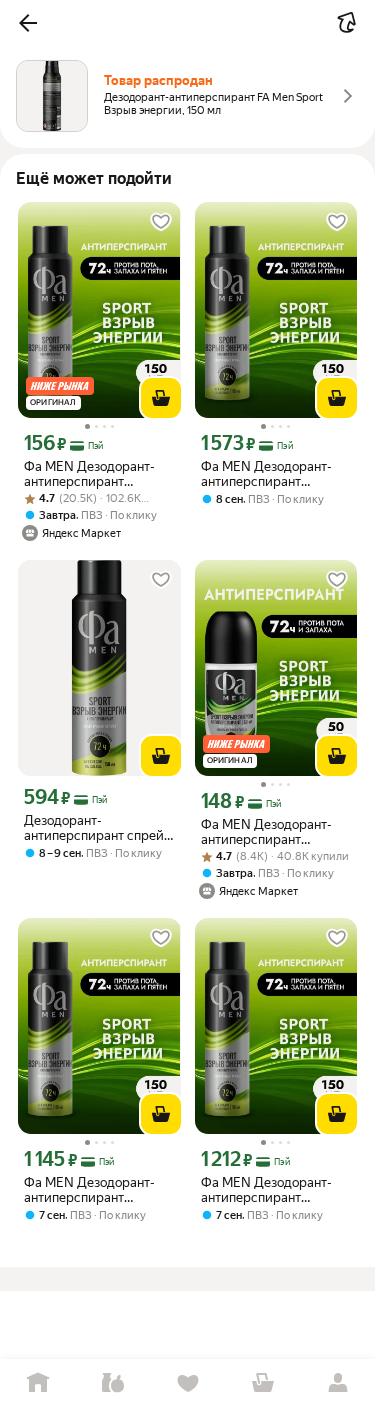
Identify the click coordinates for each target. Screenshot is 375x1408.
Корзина (262, 1383)
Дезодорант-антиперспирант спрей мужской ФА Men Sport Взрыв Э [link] (94, 828)
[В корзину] (161, 398)
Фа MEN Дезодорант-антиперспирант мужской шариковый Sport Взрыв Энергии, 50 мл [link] (267, 832)
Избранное (187, 1383)
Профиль (337, 1383)
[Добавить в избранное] (161, 222)
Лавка (112, 1383)
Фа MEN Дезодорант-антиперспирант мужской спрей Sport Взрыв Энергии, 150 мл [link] (94, 474)
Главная (37, 1383)
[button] (28, 23)
